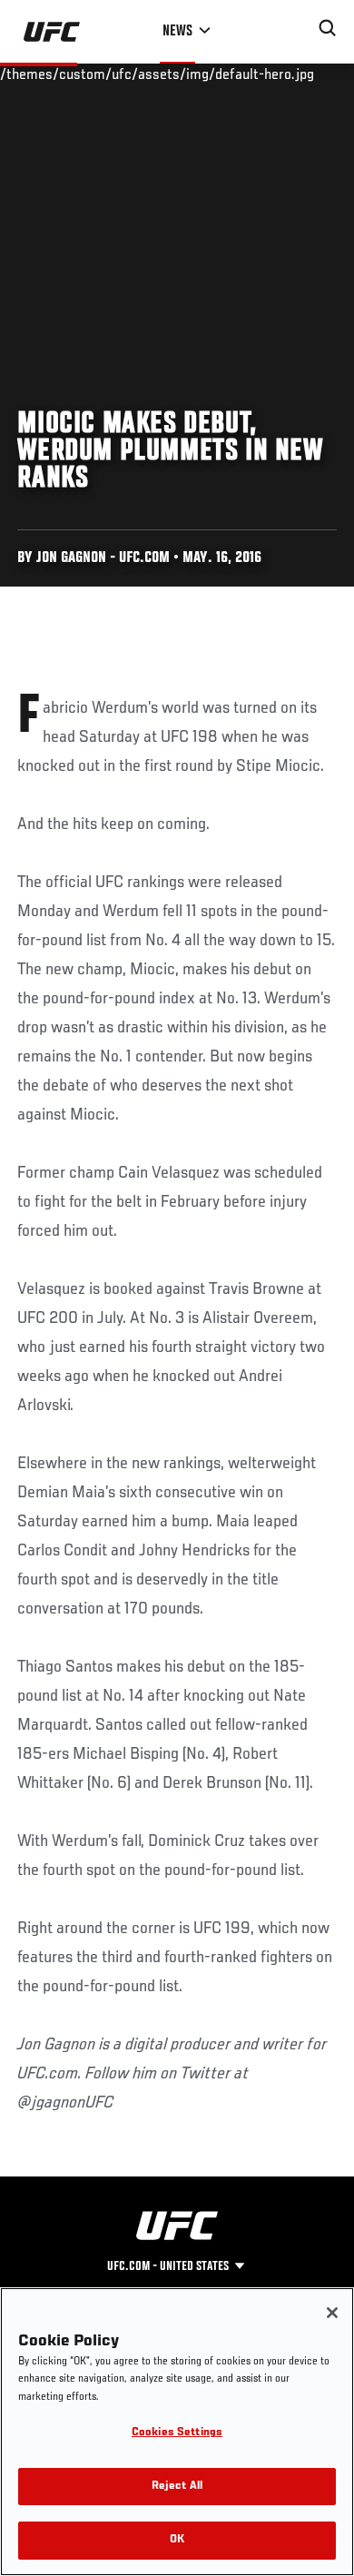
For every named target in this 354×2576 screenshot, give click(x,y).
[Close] (332, 2313)
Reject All (177, 2487)
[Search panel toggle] (328, 28)
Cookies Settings (177, 2433)
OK (177, 2540)
